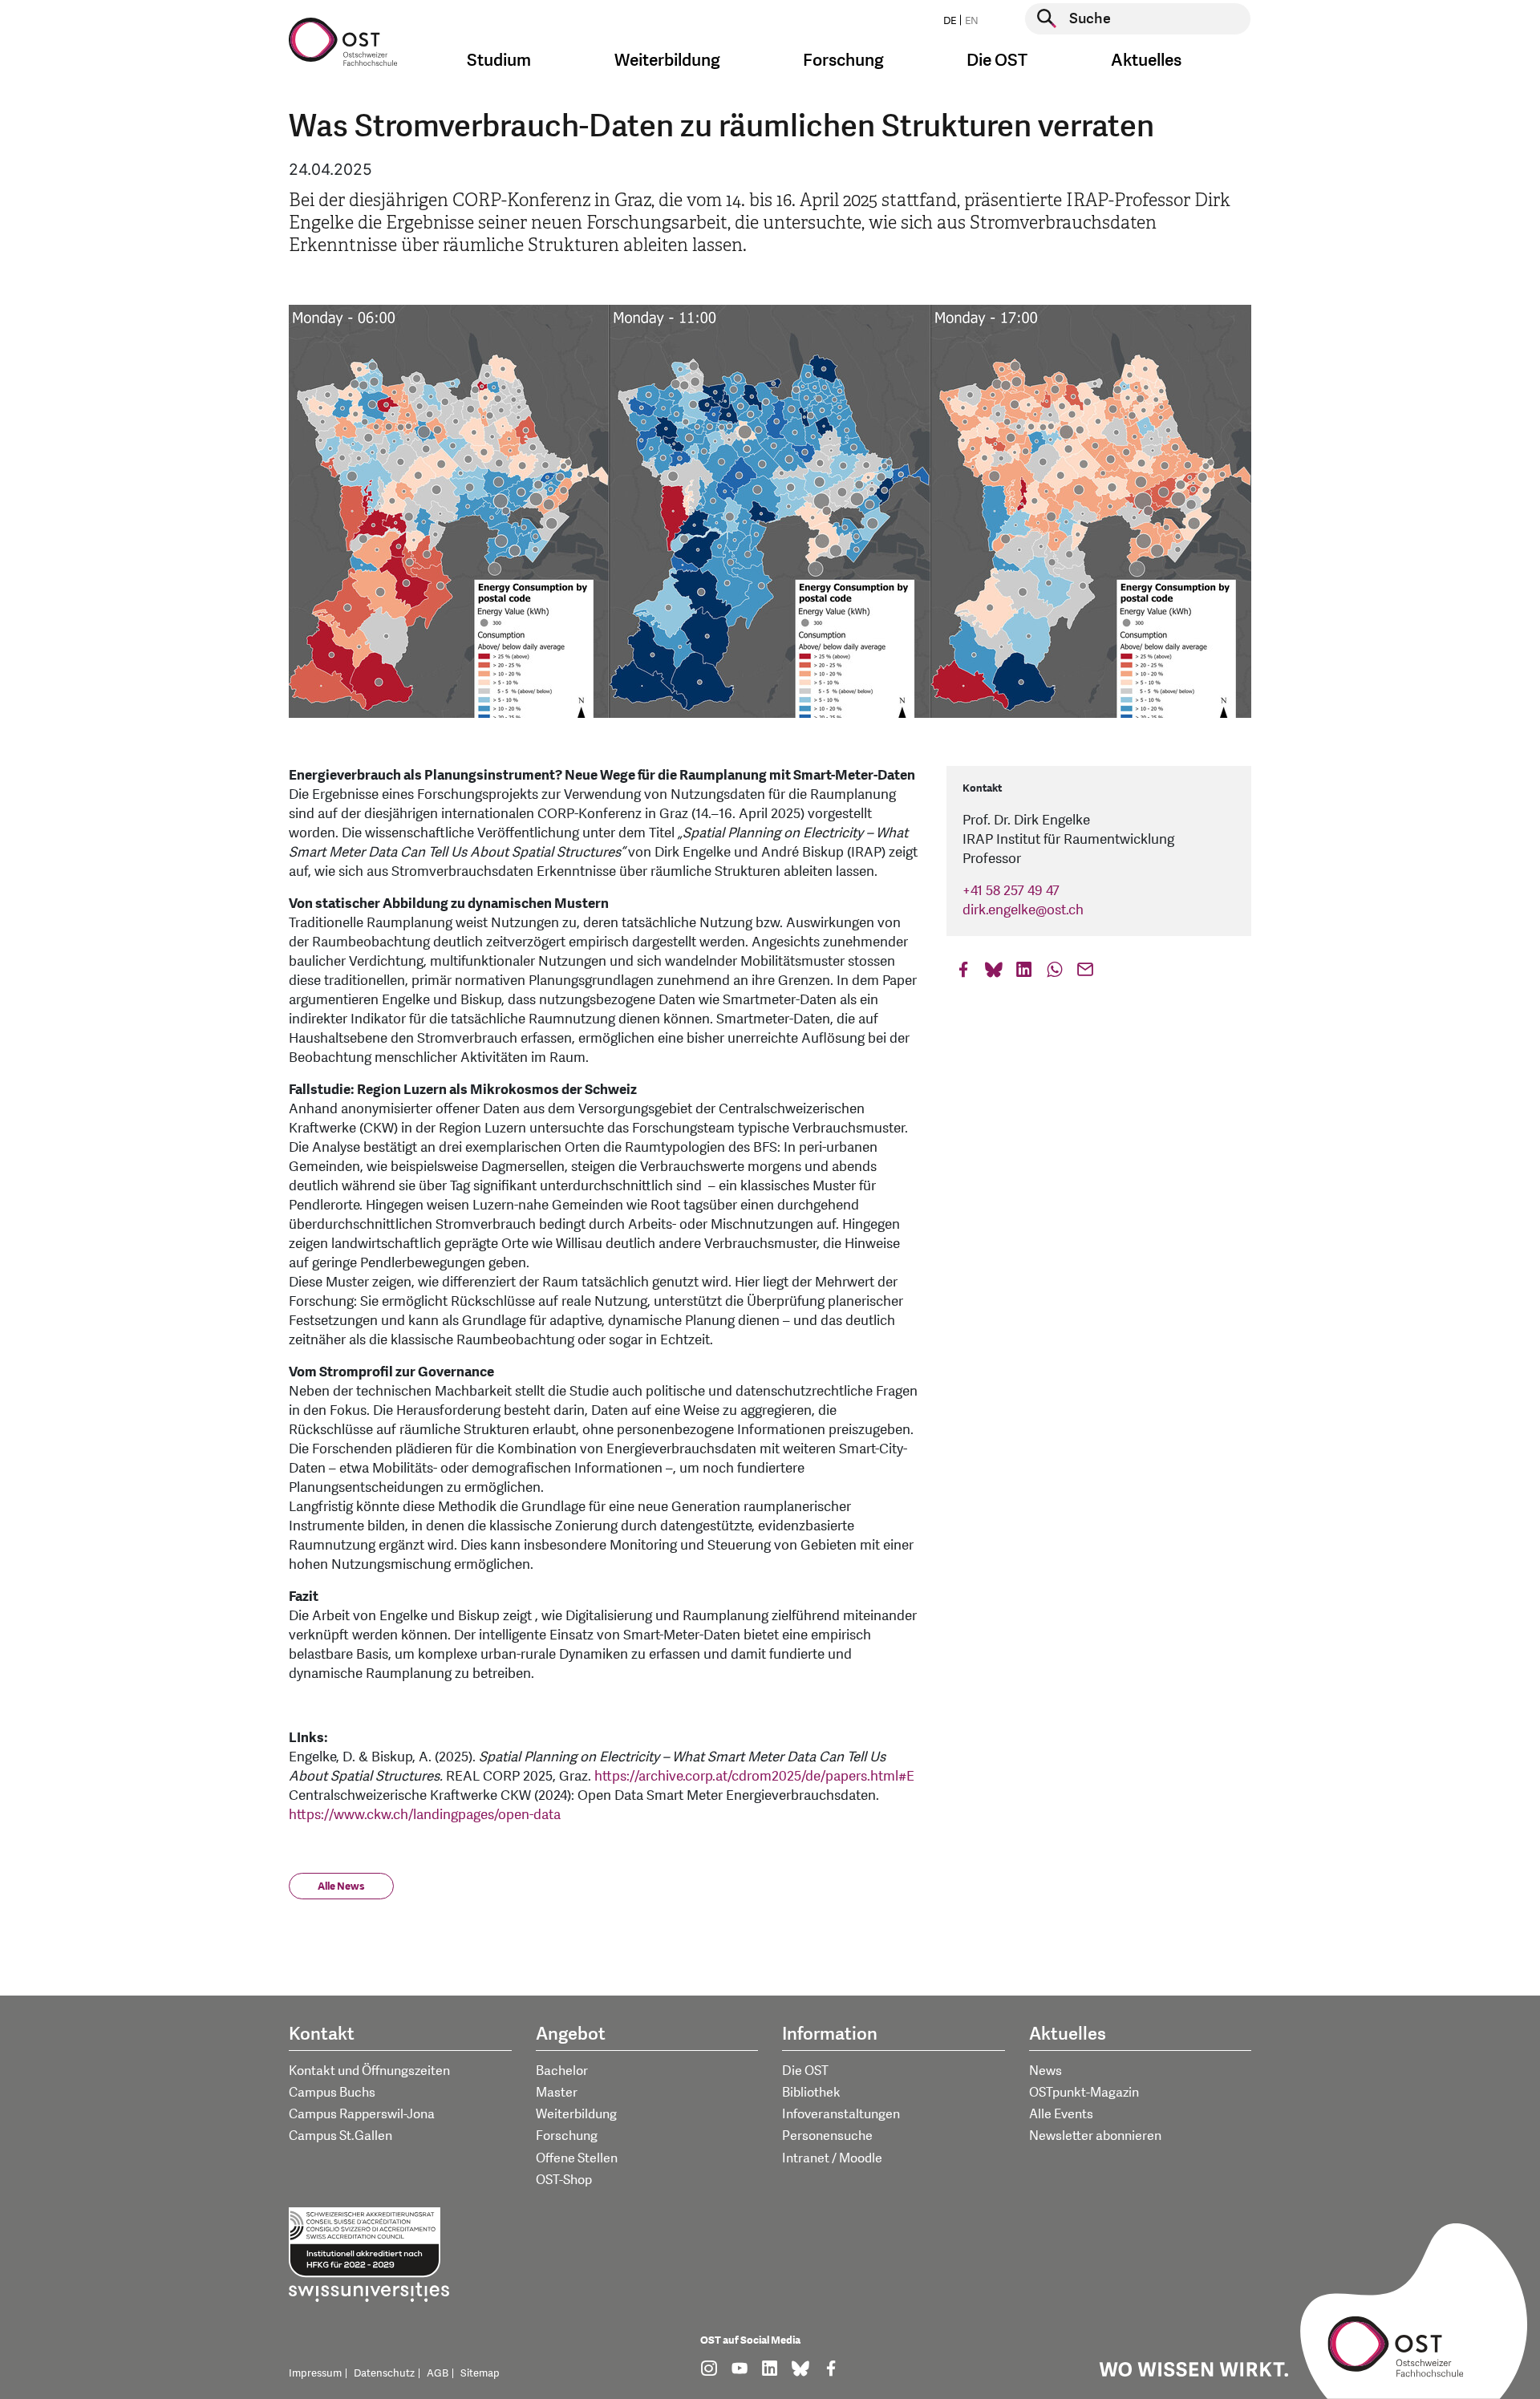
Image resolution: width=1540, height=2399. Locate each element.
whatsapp (1055, 973)
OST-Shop (564, 2180)
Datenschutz (384, 2373)
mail (1085, 973)
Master (557, 2093)
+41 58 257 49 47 (1011, 891)
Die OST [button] (997, 61)
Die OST (805, 2071)
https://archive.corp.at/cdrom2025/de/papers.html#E (754, 1776)
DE (950, 21)
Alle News (341, 1886)
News (1046, 2071)
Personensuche (827, 2136)
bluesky (994, 973)
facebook (963, 973)
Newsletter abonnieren (1095, 2136)
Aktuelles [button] (1146, 61)
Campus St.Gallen (340, 2136)
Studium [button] (499, 61)
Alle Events (1061, 2114)
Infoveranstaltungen (841, 2114)
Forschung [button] (843, 61)
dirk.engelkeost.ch (1023, 910)
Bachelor (562, 2071)
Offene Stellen (577, 2158)
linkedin (1024, 973)
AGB (438, 2373)
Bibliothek (811, 2093)
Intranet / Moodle (832, 2158)
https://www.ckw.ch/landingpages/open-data (425, 1815)
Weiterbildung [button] (667, 61)
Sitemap (480, 2373)
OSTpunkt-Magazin (1084, 2093)
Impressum (315, 2373)
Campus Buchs (332, 2093)
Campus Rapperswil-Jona (362, 2114)
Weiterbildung (576, 2114)
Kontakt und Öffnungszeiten (369, 2071)
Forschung (567, 2136)
